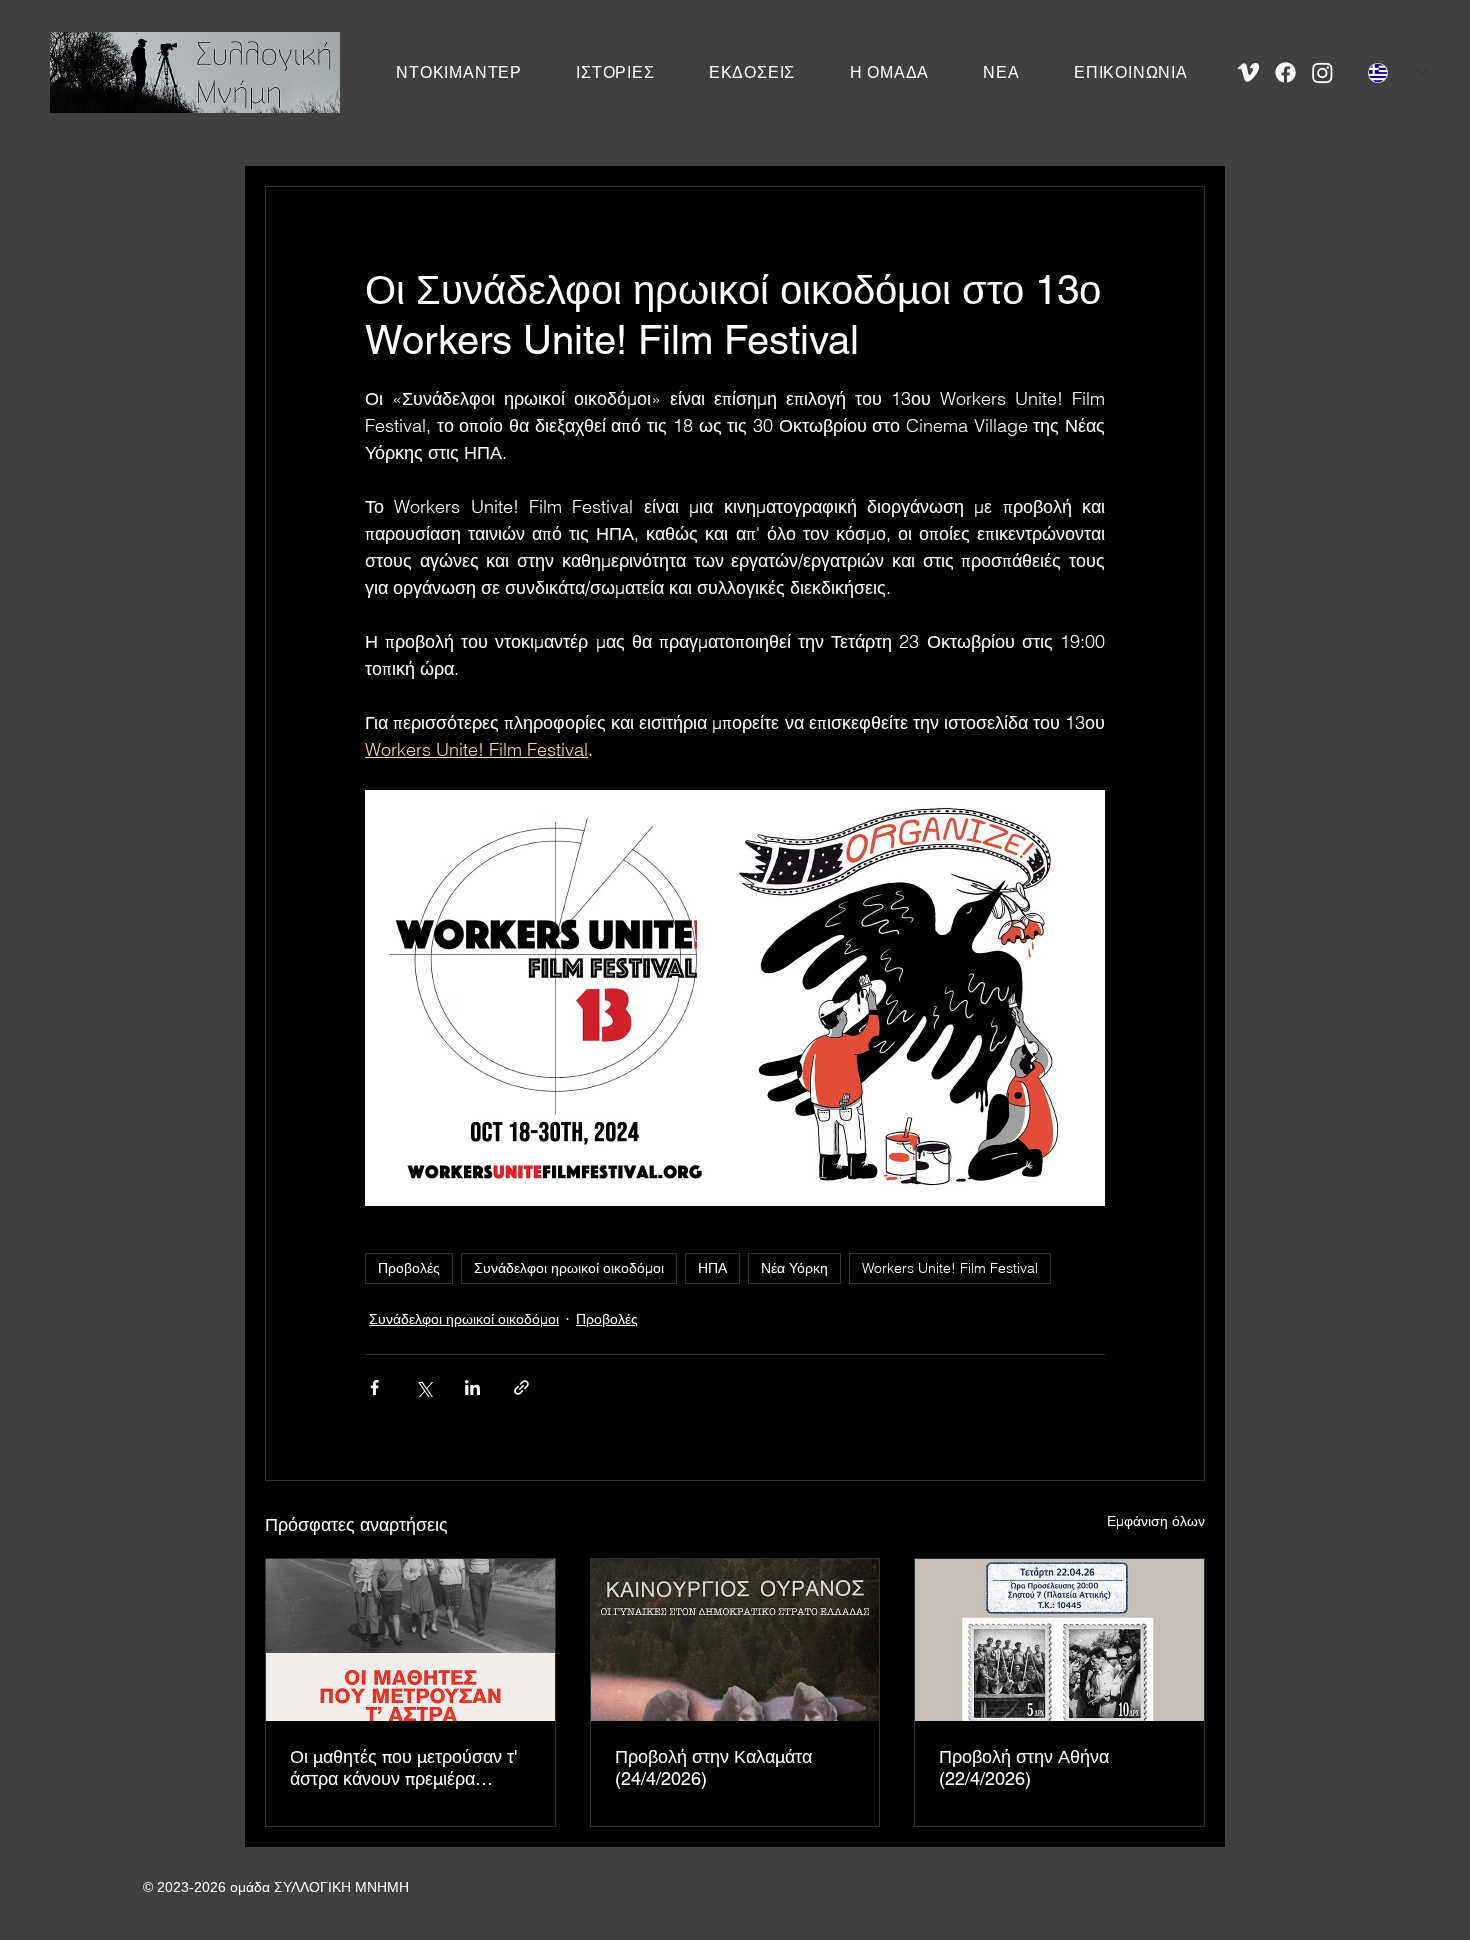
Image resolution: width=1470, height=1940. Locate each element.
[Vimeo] (1248, 72)
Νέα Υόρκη (794, 1268)
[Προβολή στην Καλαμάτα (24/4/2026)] (735, 1640)
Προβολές (409, 1268)
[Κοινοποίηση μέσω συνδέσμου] (521, 1387)
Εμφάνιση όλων (1156, 1521)
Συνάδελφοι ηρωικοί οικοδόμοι (569, 1268)
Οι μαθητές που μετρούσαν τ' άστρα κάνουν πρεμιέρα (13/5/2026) (403, 1768)
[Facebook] (1285, 72)
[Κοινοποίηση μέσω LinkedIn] (472, 1387)
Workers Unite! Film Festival (950, 1268)
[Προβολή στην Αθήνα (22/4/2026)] (1059, 1640)
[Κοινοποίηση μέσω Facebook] (374, 1387)
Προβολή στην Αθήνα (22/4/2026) (1024, 1767)
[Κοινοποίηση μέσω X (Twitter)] (423, 1387)
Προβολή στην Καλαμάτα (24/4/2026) (713, 1767)
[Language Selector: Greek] (1398, 72)
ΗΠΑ (712, 1268)
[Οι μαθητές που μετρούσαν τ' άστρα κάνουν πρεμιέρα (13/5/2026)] (410, 1640)
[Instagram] (1322, 72)
